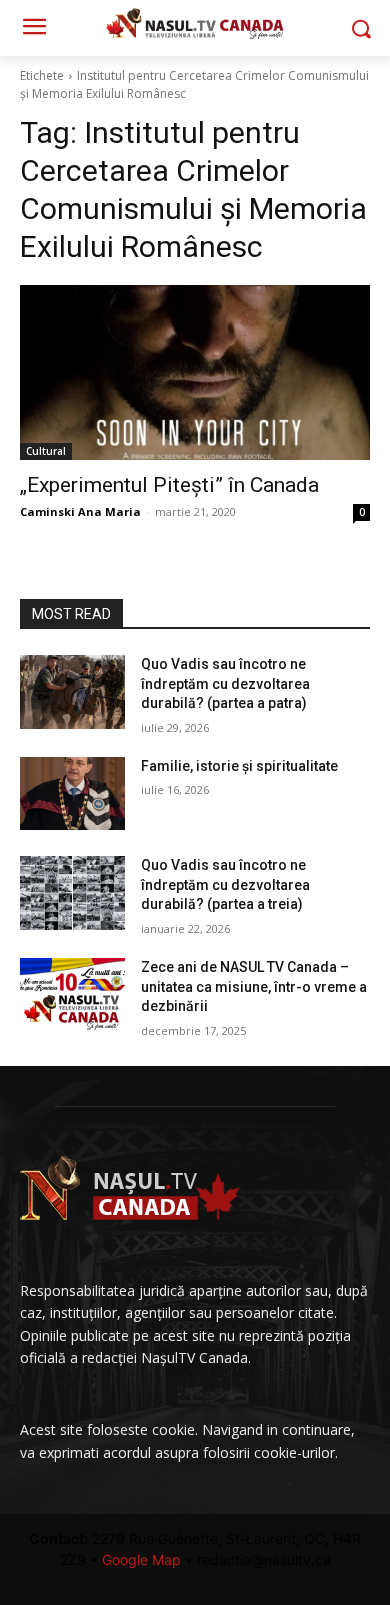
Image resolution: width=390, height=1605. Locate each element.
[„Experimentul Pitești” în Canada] (195, 372)
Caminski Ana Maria (80, 511)
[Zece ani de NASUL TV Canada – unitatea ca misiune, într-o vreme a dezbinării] (72, 995)
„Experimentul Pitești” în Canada (169, 485)
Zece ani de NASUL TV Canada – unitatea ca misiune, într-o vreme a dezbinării (254, 986)
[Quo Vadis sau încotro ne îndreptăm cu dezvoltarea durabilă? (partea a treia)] (72, 893)
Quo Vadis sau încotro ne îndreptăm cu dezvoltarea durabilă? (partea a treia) (225, 884)
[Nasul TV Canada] (195, 23)
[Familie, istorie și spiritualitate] (72, 794)
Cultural (46, 451)
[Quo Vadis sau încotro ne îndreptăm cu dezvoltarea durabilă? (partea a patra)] (72, 692)
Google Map (141, 1559)
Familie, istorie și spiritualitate (239, 766)
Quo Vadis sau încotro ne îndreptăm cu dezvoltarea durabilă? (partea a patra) (225, 683)
